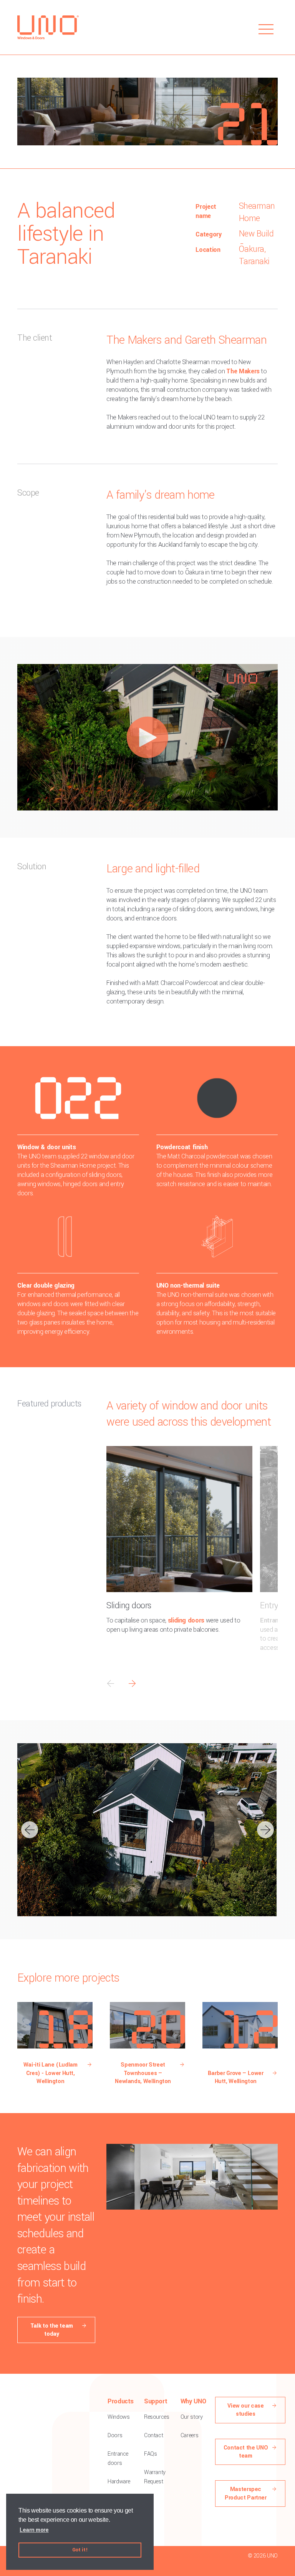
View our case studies (245, 2410)
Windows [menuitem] (118, 2417)
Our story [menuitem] (192, 2417)
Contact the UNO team (246, 2452)
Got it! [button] (80, 2550)
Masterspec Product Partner (246, 2493)
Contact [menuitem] (153, 2435)
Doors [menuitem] (115, 2435)
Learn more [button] (34, 2530)
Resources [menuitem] (157, 2417)
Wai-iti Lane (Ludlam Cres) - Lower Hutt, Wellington (51, 2073)
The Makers (243, 371)
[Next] (265, 1830)
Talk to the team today (52, 2330)
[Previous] (30, 1830)
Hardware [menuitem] (119, 2482)
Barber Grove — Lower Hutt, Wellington (236, 2077)
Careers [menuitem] (189, 2435)
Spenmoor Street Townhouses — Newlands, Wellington (143, 2073)
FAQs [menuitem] (151, 2454)
